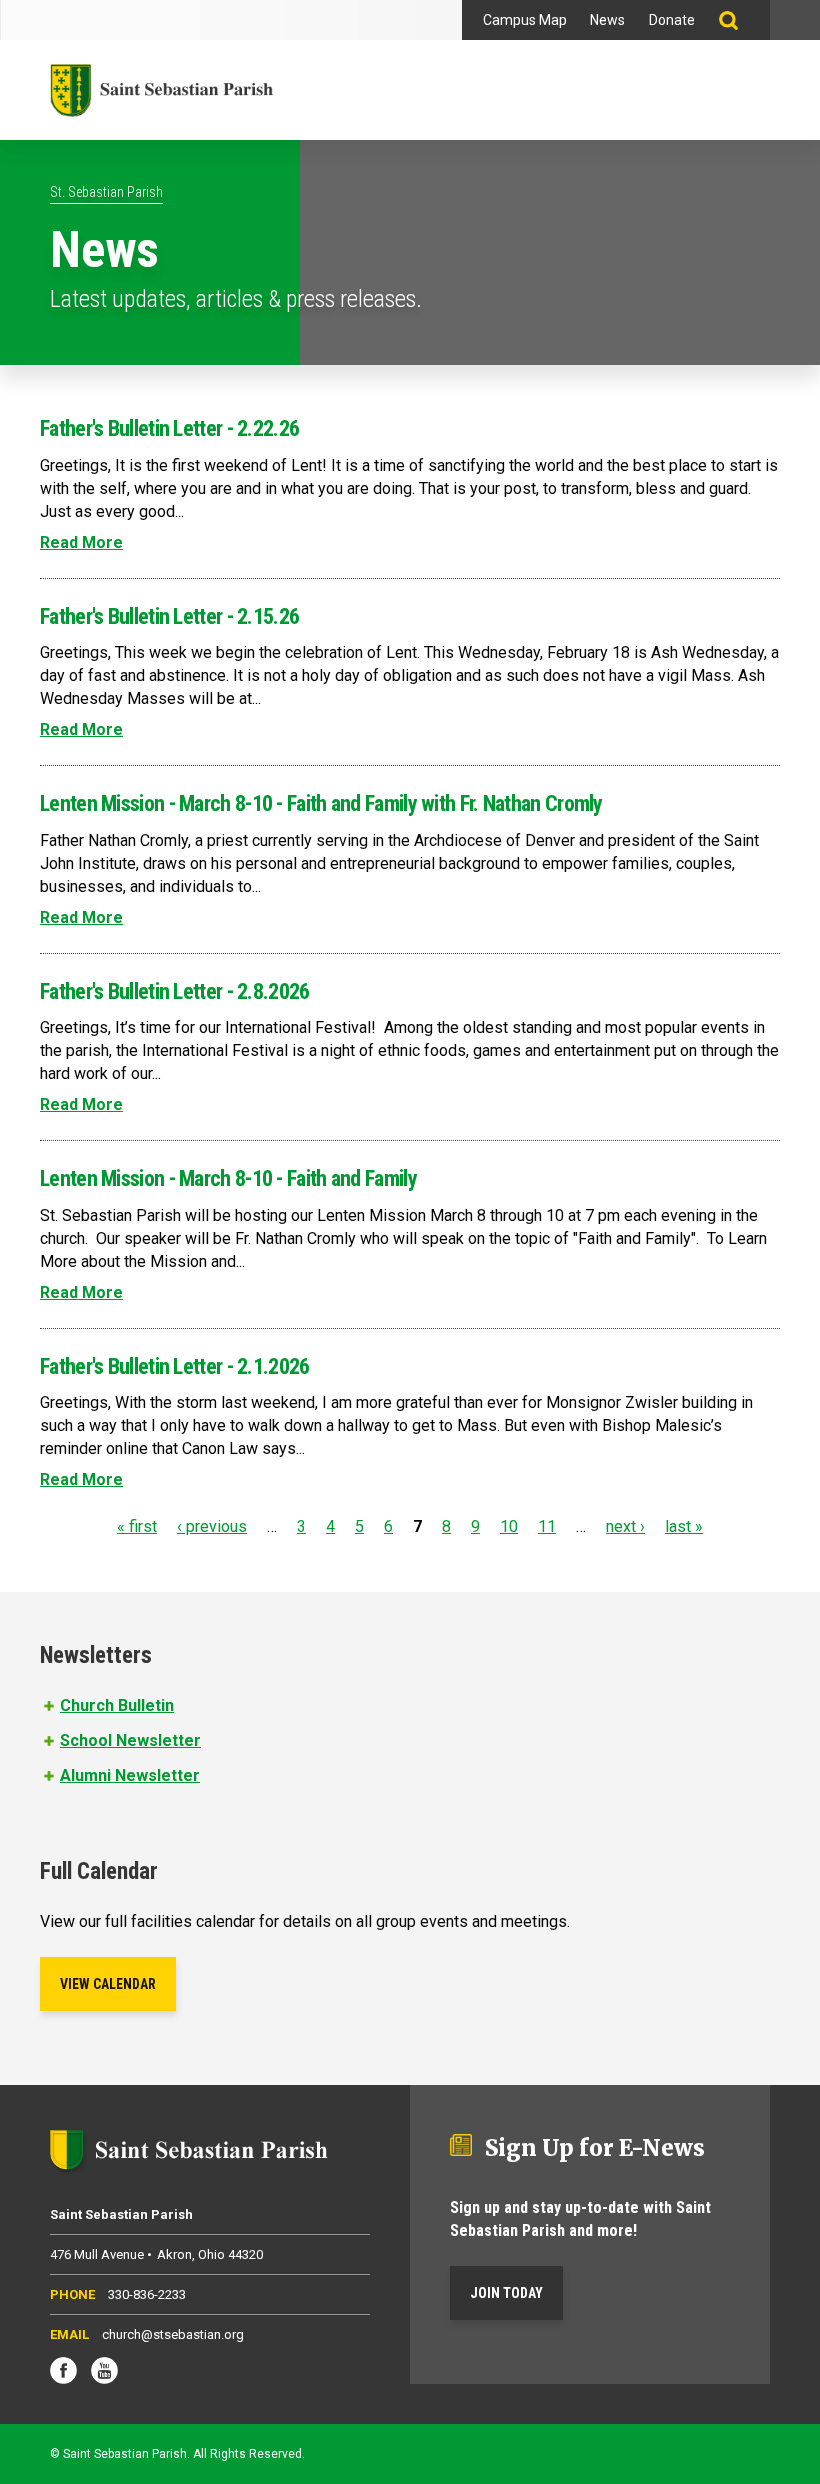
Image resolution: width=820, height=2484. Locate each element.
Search (738, 20)
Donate (672, 20)
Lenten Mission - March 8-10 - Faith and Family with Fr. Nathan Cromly (321, 803)
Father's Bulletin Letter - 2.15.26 (169, 616)
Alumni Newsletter (130, 1775)
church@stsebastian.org (173, 2334)
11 (547, 1526)
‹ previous (212, 1526)
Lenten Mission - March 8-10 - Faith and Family (228, 1178)
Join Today (506, 2293)
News (607, 20)
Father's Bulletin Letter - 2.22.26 (169, 428)
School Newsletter (130, 1740)
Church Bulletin (117, 1705)
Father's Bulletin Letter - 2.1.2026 (175, 1366)
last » (684, 1526)
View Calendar (108, 1984)
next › (625, 1526)
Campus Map (525, 20)
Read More (81, 542)
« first (137, 1526)
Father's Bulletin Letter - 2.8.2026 (175, 991)
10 (509, 1526)
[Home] (161, 90)
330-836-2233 (147, 2294)
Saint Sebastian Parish (210, 2150)
